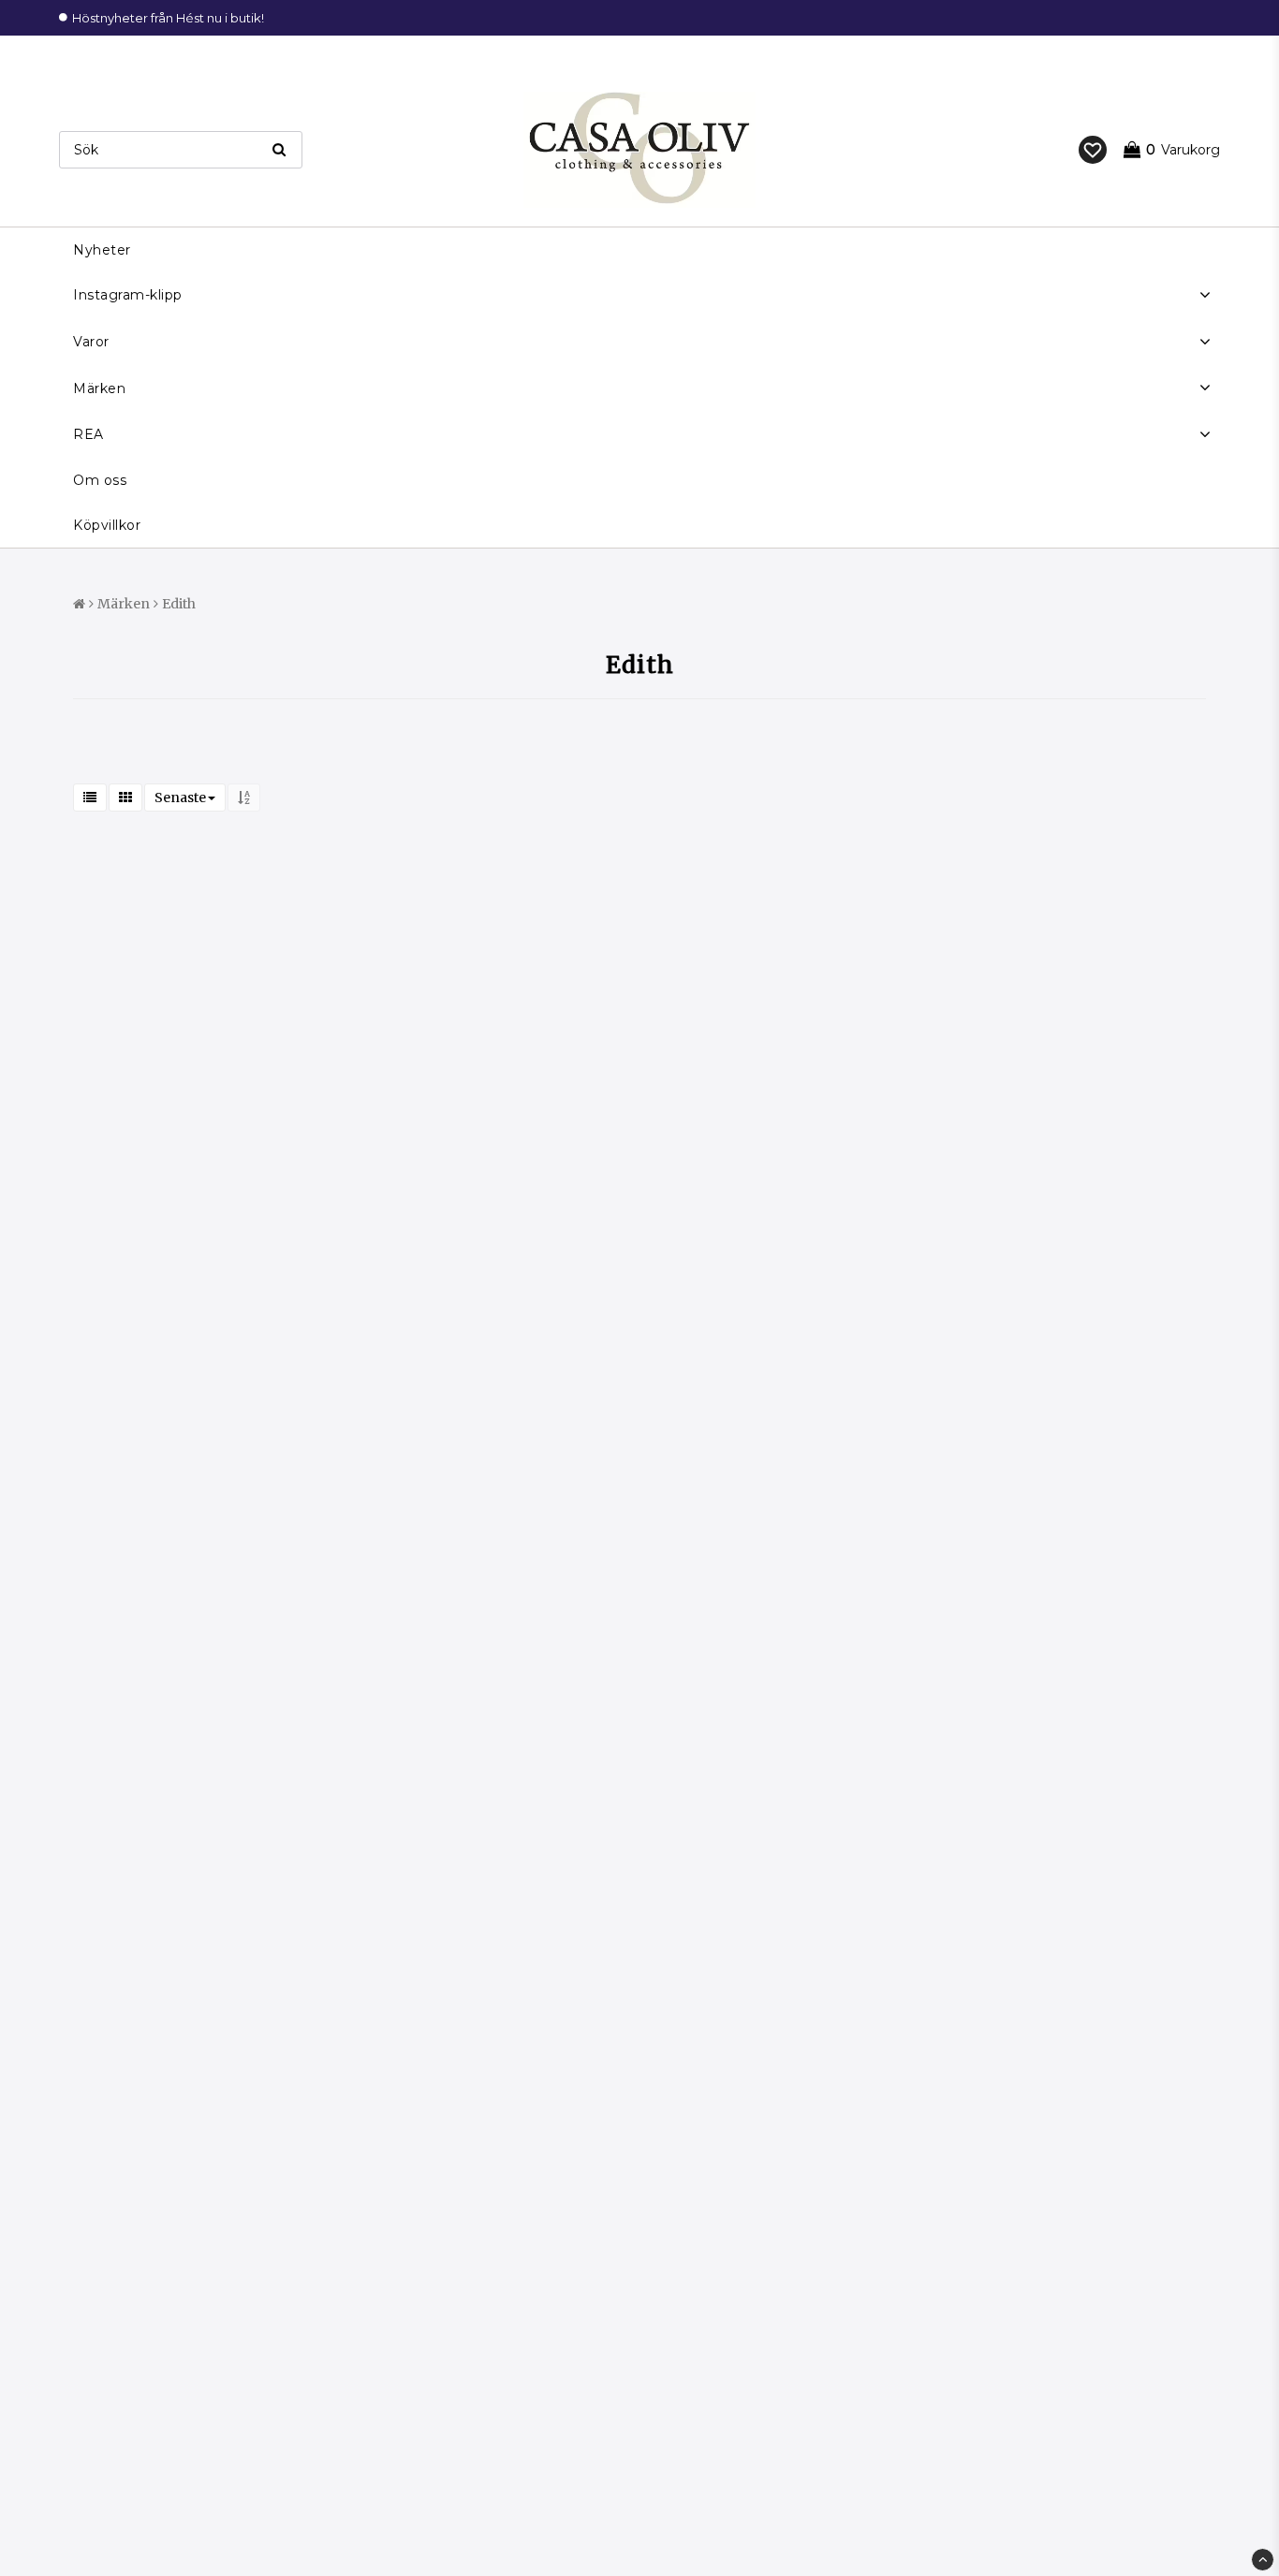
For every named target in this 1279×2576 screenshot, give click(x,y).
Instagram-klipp (128, 295)
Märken (99, 388)
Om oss (100, 480)
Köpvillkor (107, 525)
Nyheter (102, 250)
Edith (179, 604)
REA (88, 434)
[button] (1093, 150)
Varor (91, 342)
